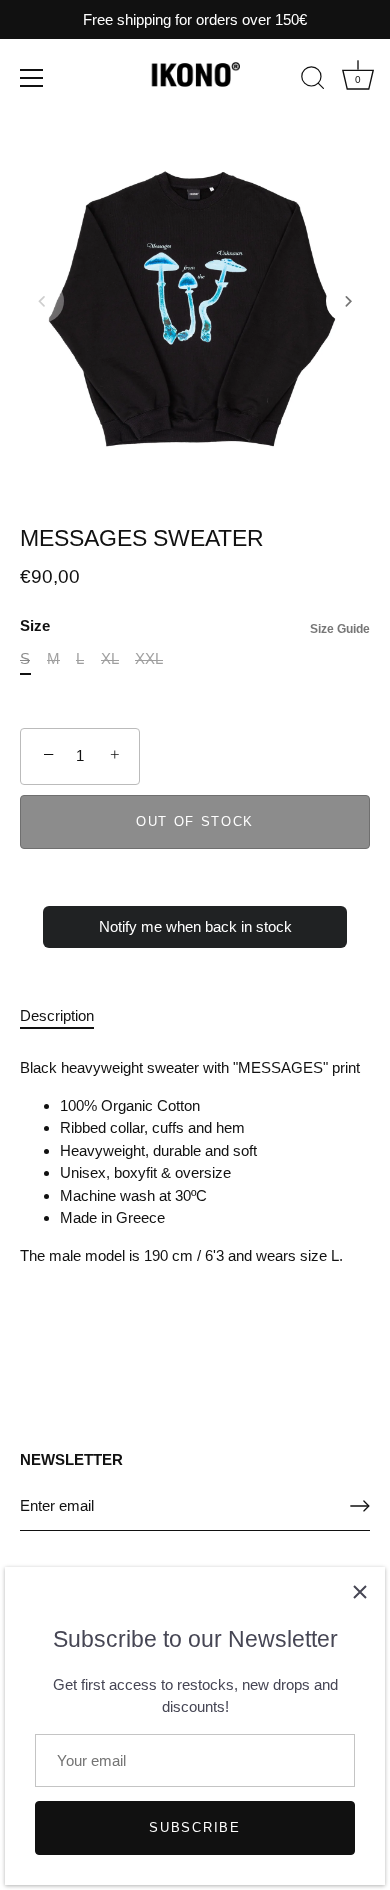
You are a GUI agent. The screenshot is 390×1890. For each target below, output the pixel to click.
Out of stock (195, 821)
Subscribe (194, 1827)
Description (57, 1015)
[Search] (313, 81)
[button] (42, 301)
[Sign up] (360, 1506)
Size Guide (340, 629)
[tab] (67, 1016)
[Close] (360, 1592)
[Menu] (32, 78)
